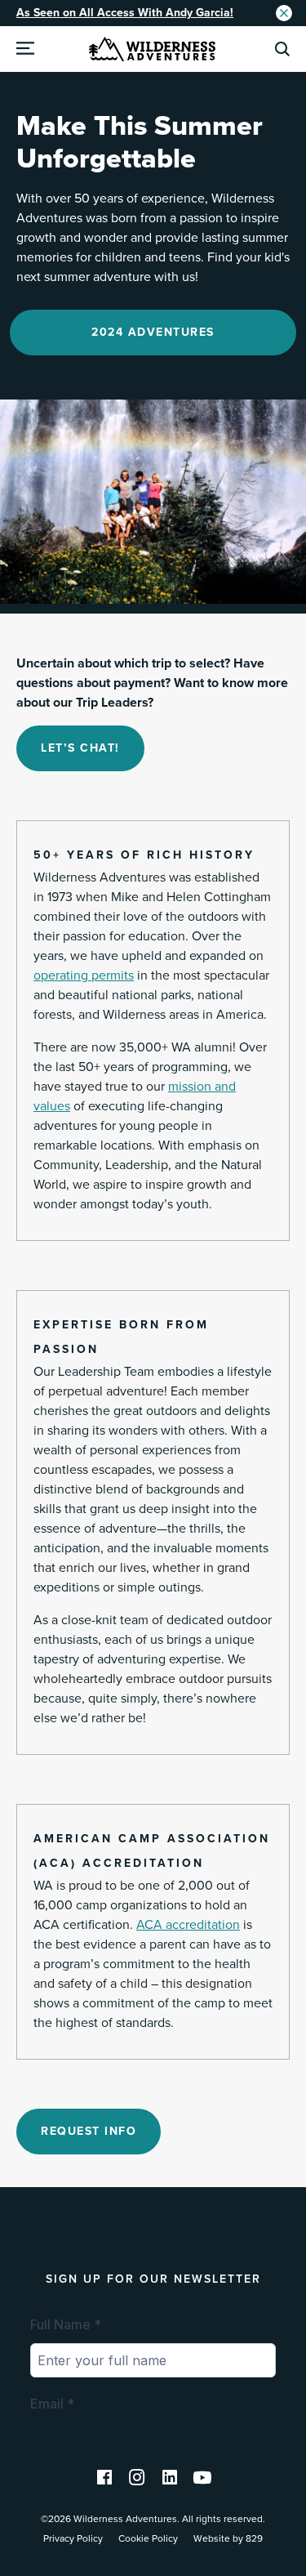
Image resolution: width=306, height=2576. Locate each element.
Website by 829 (228, 2538)
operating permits (84, 975)
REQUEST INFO (89, 2131)
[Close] (284, 13)
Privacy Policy (73, 2538)
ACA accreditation (188, 1925)
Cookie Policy (148, 2538)
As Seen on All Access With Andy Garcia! (125, 13)
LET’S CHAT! (80, 748)
